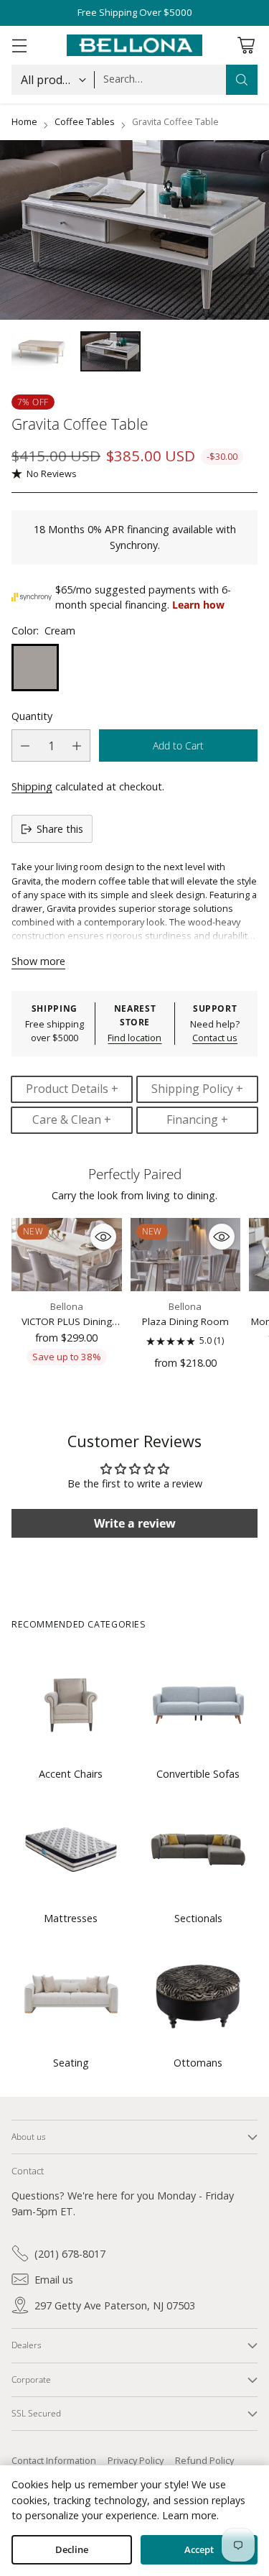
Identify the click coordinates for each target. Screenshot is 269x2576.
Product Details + (72, 1089)
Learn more (189, 2515)
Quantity (32, 716)
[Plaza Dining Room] (186, 1255)
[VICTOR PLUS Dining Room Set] (67, 1255)
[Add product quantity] (77, 745)
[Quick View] (103, 1237)
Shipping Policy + (197, 1089)
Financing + (197, 1120)
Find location (134, 1038)
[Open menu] (19, 45)
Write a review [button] (135, 1523)
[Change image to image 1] (42, 351)
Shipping (32, 786)
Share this (60, 829)
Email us (54, 2280)
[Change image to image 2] (110, 351)
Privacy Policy (136, 2460)
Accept (199, 2550)
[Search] (242, 80)
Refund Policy (204, 2460)
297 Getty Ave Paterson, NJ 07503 (115, 2305)
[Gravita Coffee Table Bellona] (134, 230)
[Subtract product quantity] (25, 745)
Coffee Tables (85, 121)
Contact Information (54, 2460)
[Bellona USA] (135, 45)
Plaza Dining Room (185, 1321)
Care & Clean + (72, 1120)
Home (24, 121)
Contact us (215, 1038)
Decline (72, 2550)
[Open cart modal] (246, 45)
